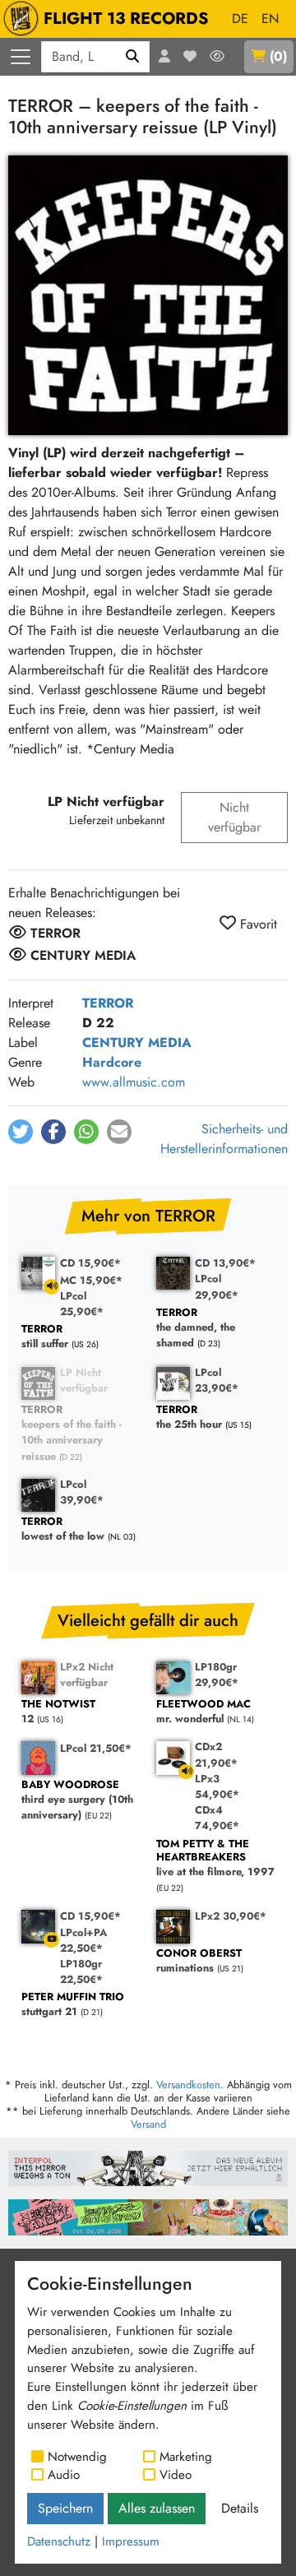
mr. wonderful (203, 1712)
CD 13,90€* (225, 1263)
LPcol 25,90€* (82, 1304)
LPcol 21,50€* (96, 1748)
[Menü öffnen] (21, 57)
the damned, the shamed (196, 1328)
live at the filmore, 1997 (215, 1858)
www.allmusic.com (134, 1082)
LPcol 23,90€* (217, 1380)
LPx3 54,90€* (217, 1786)
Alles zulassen (157, 2508)
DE (240, 19)
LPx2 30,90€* (231, 1916)
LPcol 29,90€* (217, 1286)
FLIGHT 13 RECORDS (126, 19)
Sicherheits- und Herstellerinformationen (224, 1139)
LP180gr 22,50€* (81, 1971)
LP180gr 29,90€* (217, 1675)
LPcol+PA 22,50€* (83, 1940)
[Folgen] (217, 57)
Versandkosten (188, 2085)
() (278, 56)
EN (270, 19)
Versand (148, 2124)
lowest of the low (63, 1529)
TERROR (108, 1003)
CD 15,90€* (90, 1263)
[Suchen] (133, 57)
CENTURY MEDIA (137, 1042)
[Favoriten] (190, 57)
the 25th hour (189, 1418)
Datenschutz (59, 2541)
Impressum (131, 2541)
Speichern (65, 2508)
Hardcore (112, 1062)
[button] (21, 1132)
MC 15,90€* (91, 1280)
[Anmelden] (164, 57)
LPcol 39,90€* (82, 1492)
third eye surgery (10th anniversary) (77, 1800)
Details (240, 2508)
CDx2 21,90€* (216, 1754)
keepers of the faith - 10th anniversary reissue (72, 1433)
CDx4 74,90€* (217, 1818)
